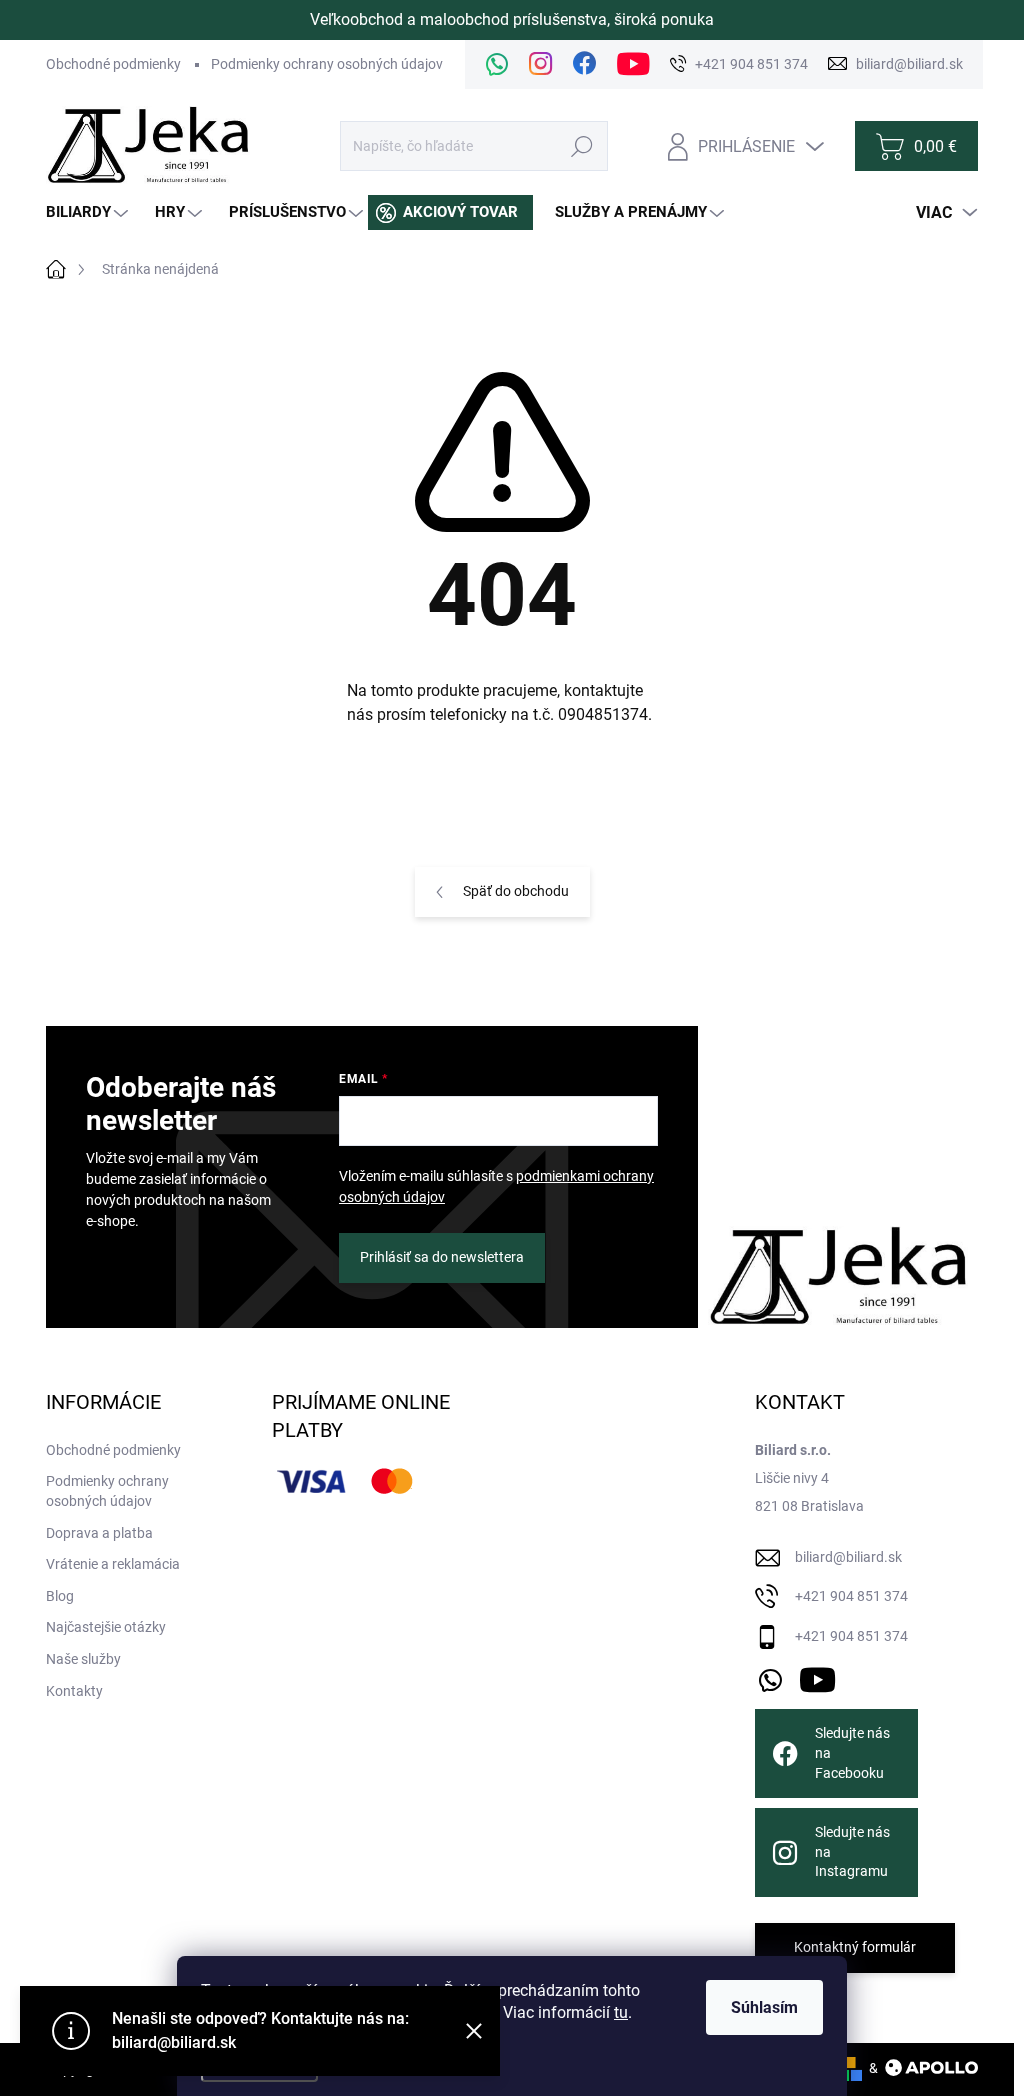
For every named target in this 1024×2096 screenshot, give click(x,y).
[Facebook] (585, 64)
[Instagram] (541, 64)
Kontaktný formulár (855, 1947)
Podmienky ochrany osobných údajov (327, 64)
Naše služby (83, 1659)
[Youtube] (633, 64)
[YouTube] (817, 1677)
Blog (60, 1596)
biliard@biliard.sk (848, 1557)
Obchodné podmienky (113, 64)
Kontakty (74, 1691)
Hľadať (582, 146)
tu (621, 2012)
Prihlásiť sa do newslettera (442, 1257)
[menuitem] (89, 212)
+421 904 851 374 (851, 1596)
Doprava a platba (99, 1533)
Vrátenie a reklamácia (113, 1564)
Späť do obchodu (516, 891)
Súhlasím (764, 2007)
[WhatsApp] (497, 64)
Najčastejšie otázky (106, 1627)
